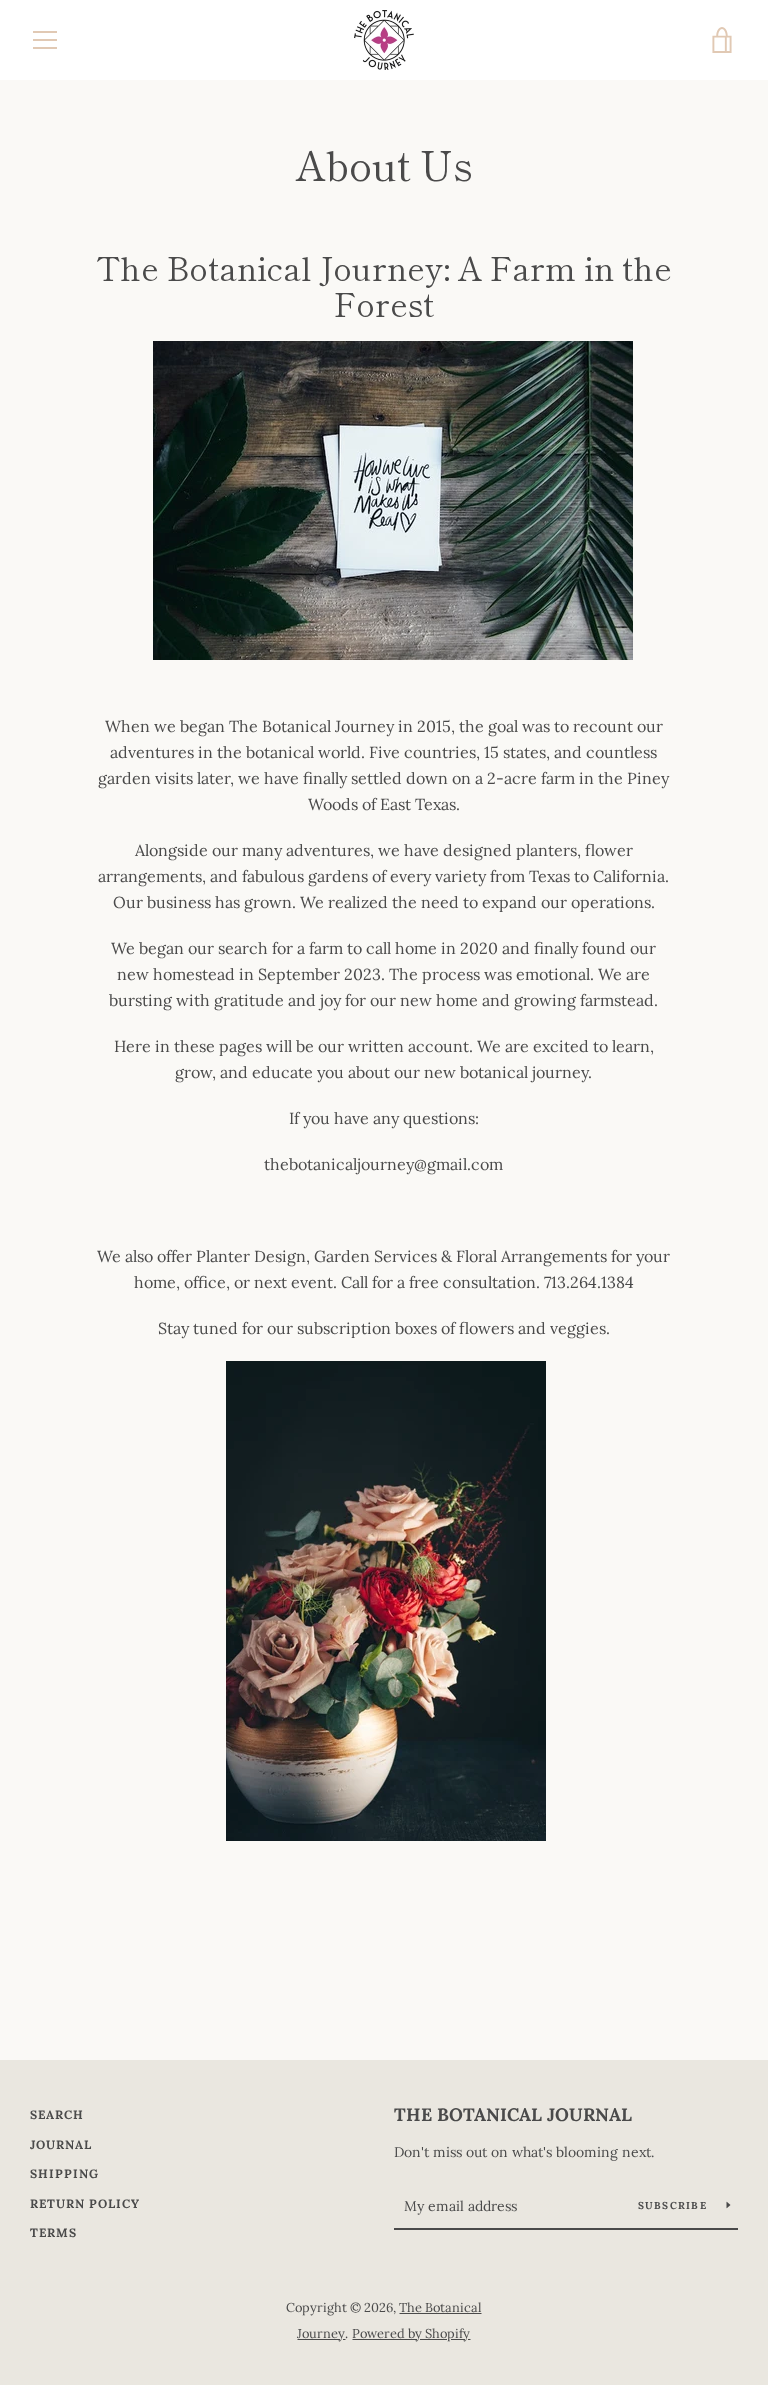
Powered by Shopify (411, 2333)
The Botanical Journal (513, 2114)
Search (57, 2114)
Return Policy (85, 2203)
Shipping (64, 2173)
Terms (53, 2232)
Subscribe (675, 2205)
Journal (61, 2144)
